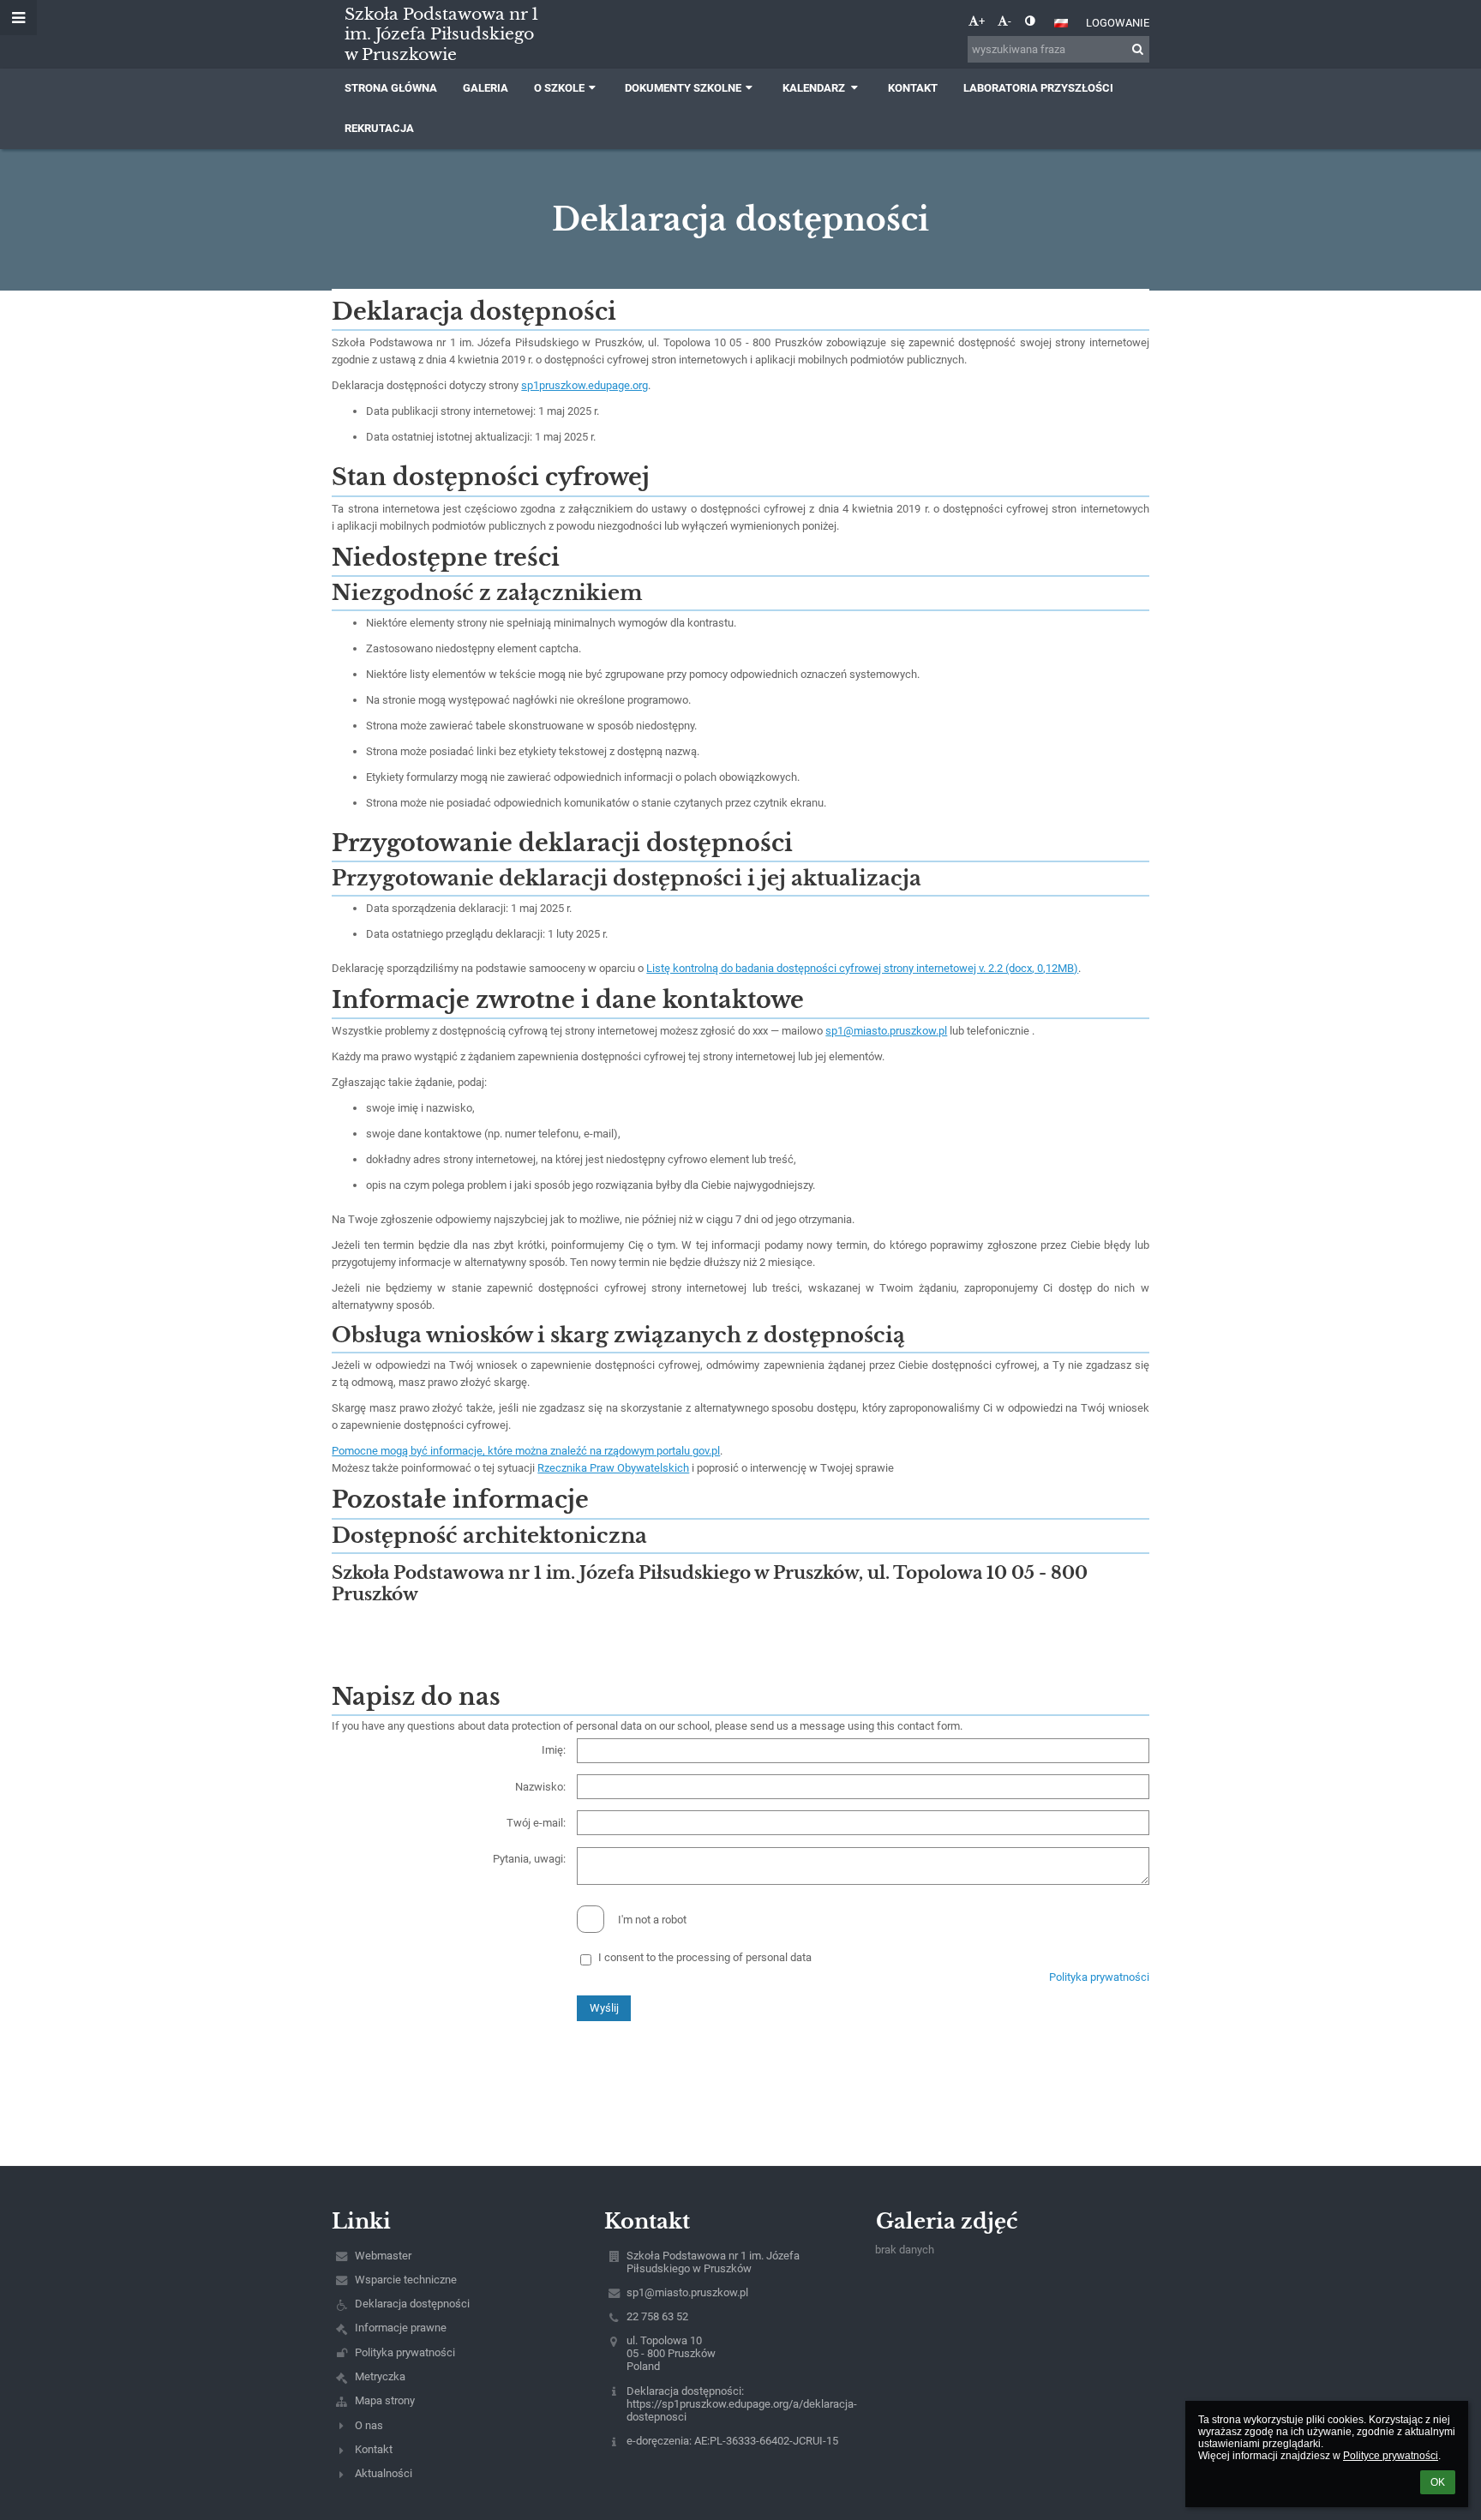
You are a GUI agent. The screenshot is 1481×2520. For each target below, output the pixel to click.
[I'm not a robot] (740, 1905)
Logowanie (1118, 23)
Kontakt (374, 2449)
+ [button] (982, 21)
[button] (1030, 21)
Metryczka (380, 2376)
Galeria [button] (486, 88)
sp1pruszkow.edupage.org (585, 385)
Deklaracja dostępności (412, 2304)
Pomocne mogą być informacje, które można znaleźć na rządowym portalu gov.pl (526, 1451)
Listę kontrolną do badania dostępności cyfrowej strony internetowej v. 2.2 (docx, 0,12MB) (862, 968)
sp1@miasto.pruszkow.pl (886, 1031)
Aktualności (384, 2473)
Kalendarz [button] (815, 88)
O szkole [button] (559, 88)
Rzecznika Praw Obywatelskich (613, 1468)
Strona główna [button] (391, 88)
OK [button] (1438, 2482)
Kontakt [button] (913, 88)
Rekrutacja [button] (379, 128)
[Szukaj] (1138, 49)
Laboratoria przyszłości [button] (1038, 88)
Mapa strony (385, 2400)
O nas (369, 2425)
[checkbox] (591, 1919)
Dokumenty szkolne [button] (683, 88)
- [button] (1010, 21)
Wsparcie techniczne (406, 2280)
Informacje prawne (401, 2328)
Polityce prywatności (1391, 2456)
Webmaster (383, 2256)
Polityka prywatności (1099, 1977)
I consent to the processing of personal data (705, 1957)
